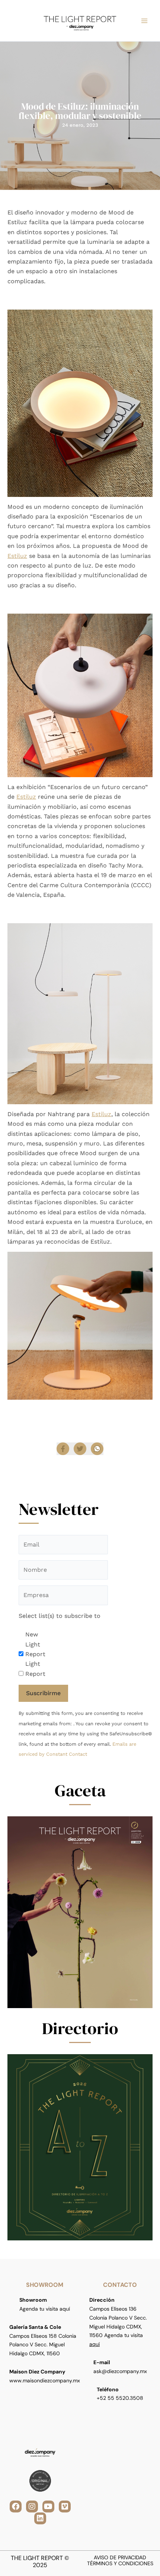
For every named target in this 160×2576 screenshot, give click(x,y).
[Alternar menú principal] (144, 21)
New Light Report (35, 1644)
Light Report (35, 1669)
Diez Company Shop (111, 1408)
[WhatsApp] (97, 1449)
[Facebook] (63, 1449)
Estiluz (17, 556)
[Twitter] (80, 1449)
